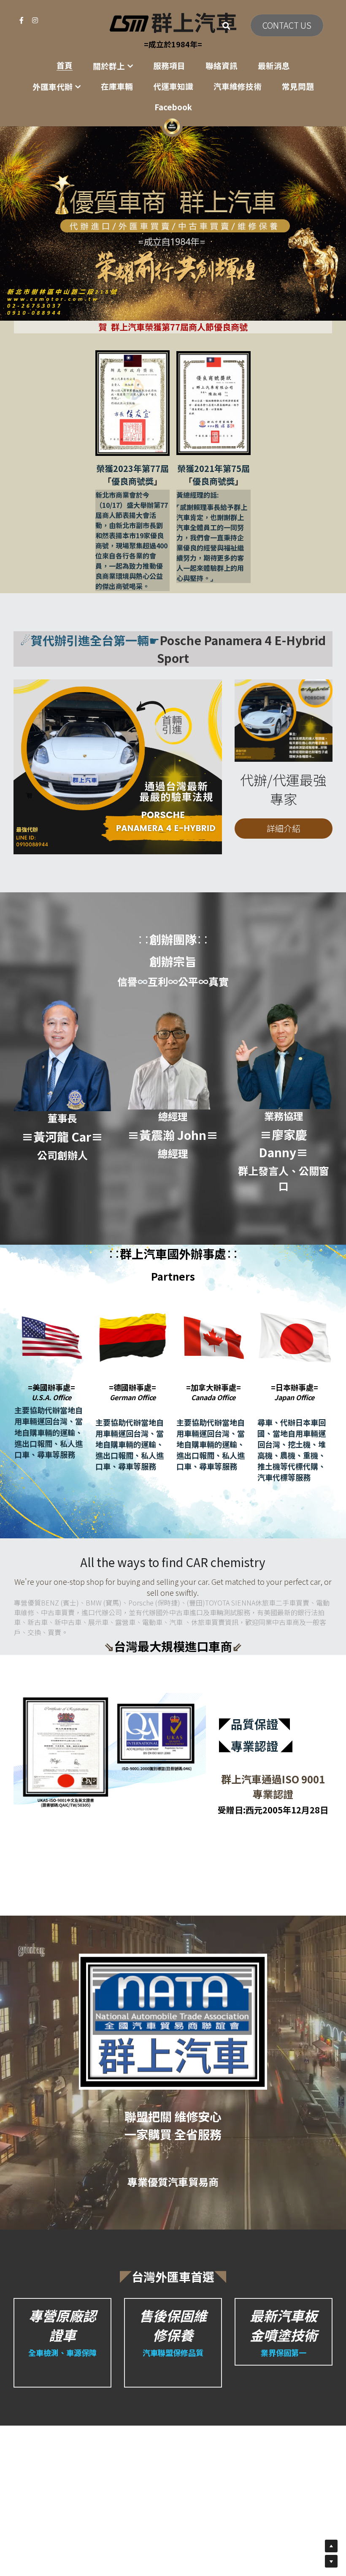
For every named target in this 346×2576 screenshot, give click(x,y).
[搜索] (226, 26)
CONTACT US (287, 25)
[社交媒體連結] (22, 20)
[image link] (173, 22)
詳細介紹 (284, 828)
